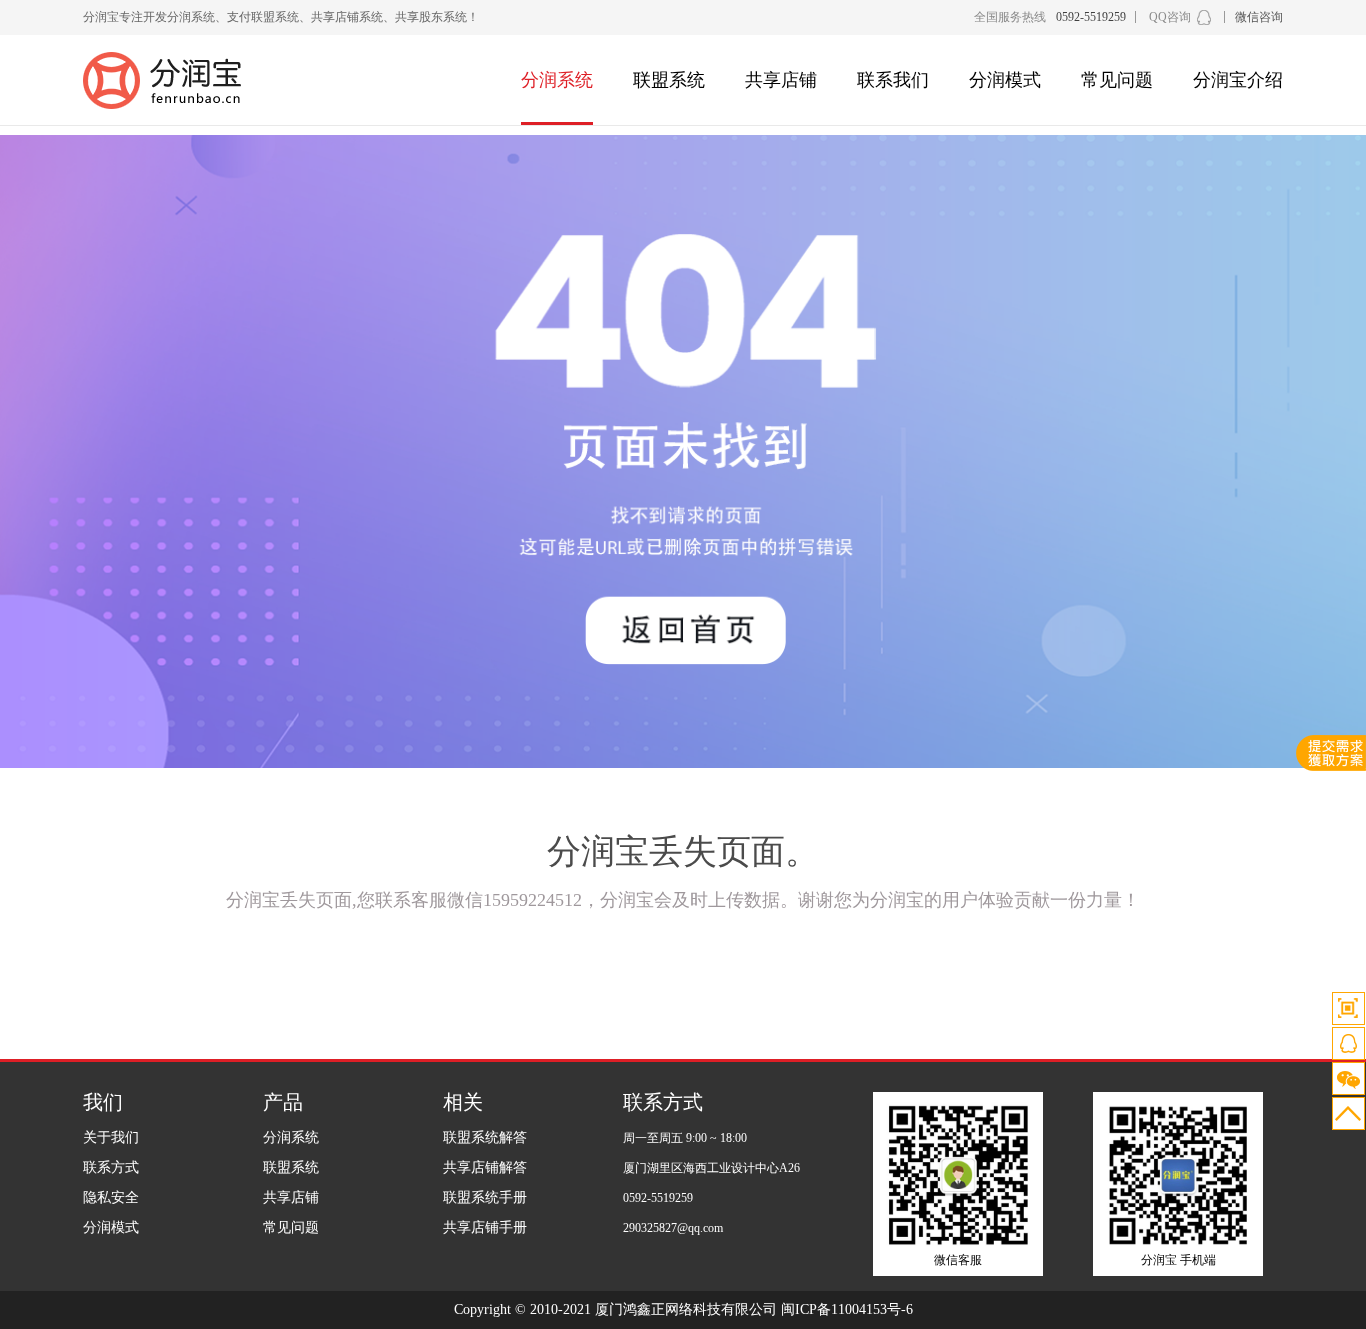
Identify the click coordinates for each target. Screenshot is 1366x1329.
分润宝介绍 (1238, 80)
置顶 (1348, 1113)
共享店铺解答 (485, 1167)
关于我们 (111, 1137)
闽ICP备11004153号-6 (847, 1309)
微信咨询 (1259, 17)
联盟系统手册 (485, 1197)
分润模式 (1005, 80)
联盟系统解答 (485, 1137)
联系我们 (893, 80)
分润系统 (557, 80)
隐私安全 (111, 1197)
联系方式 (111, 1167)
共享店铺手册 (485, 1227)
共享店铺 (781, 80)
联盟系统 (669, 80)
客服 (1348, 1043)
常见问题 (1117, 80)
